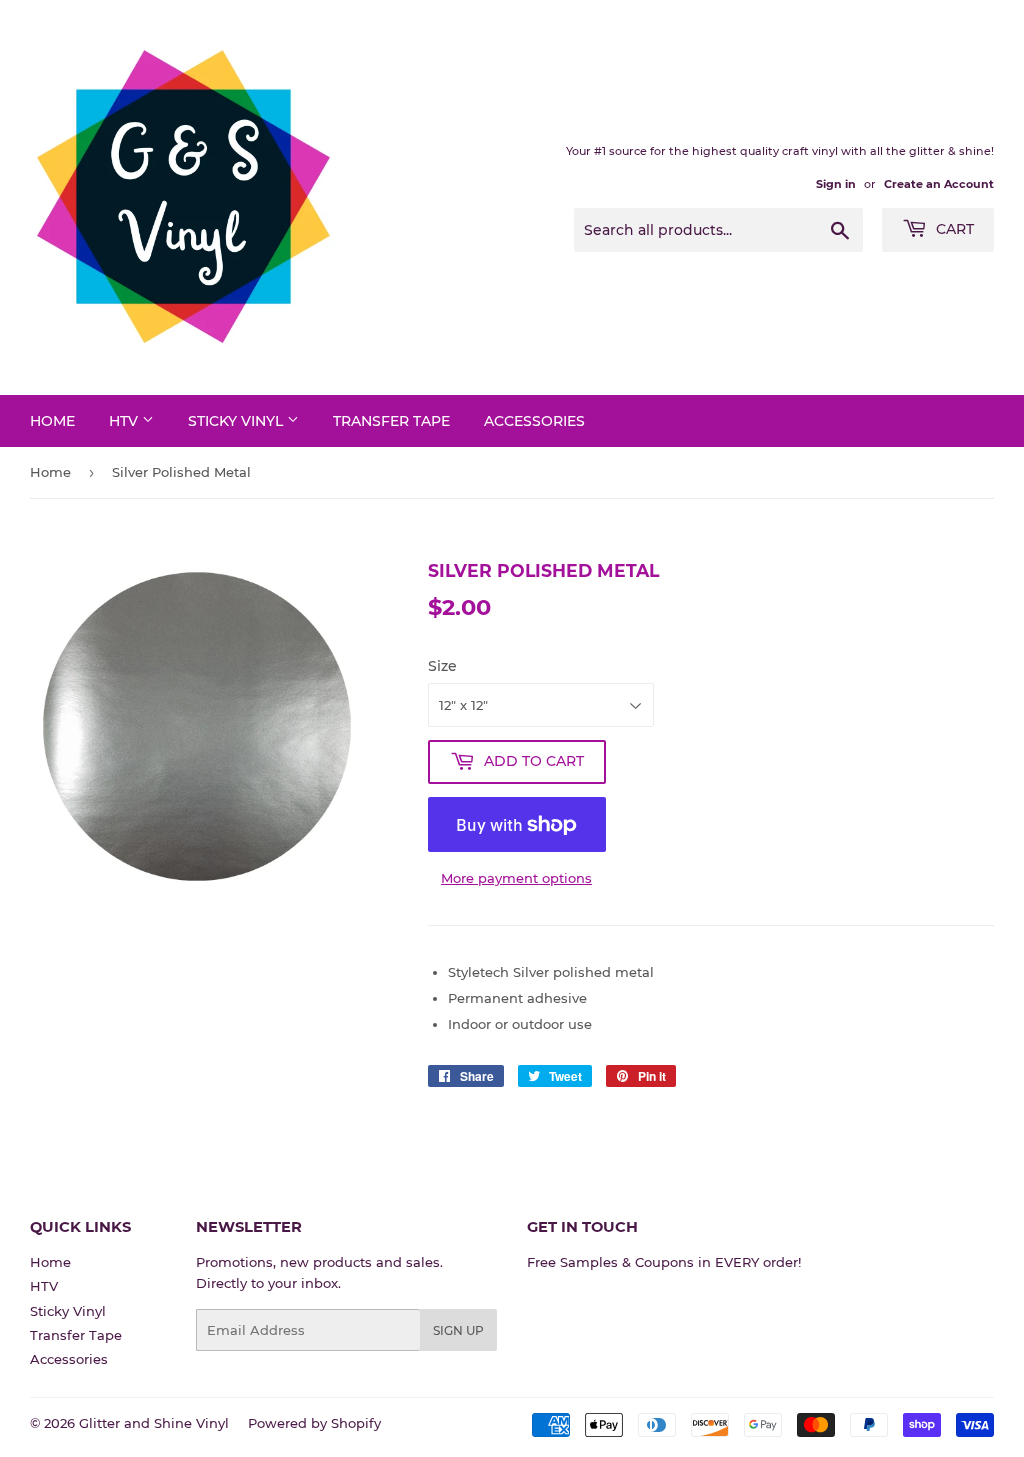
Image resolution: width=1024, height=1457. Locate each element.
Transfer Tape (391, 421)
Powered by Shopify (314, 1423)
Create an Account (939, 184)
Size (442, 666)
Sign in (836, 184)
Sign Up (458, 1330)
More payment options (516, 878)
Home (52, 421)
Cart (953, 229)
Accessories (534, 421)
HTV (125, 421)
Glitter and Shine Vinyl (154, 1423)
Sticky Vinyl (237, 421)
